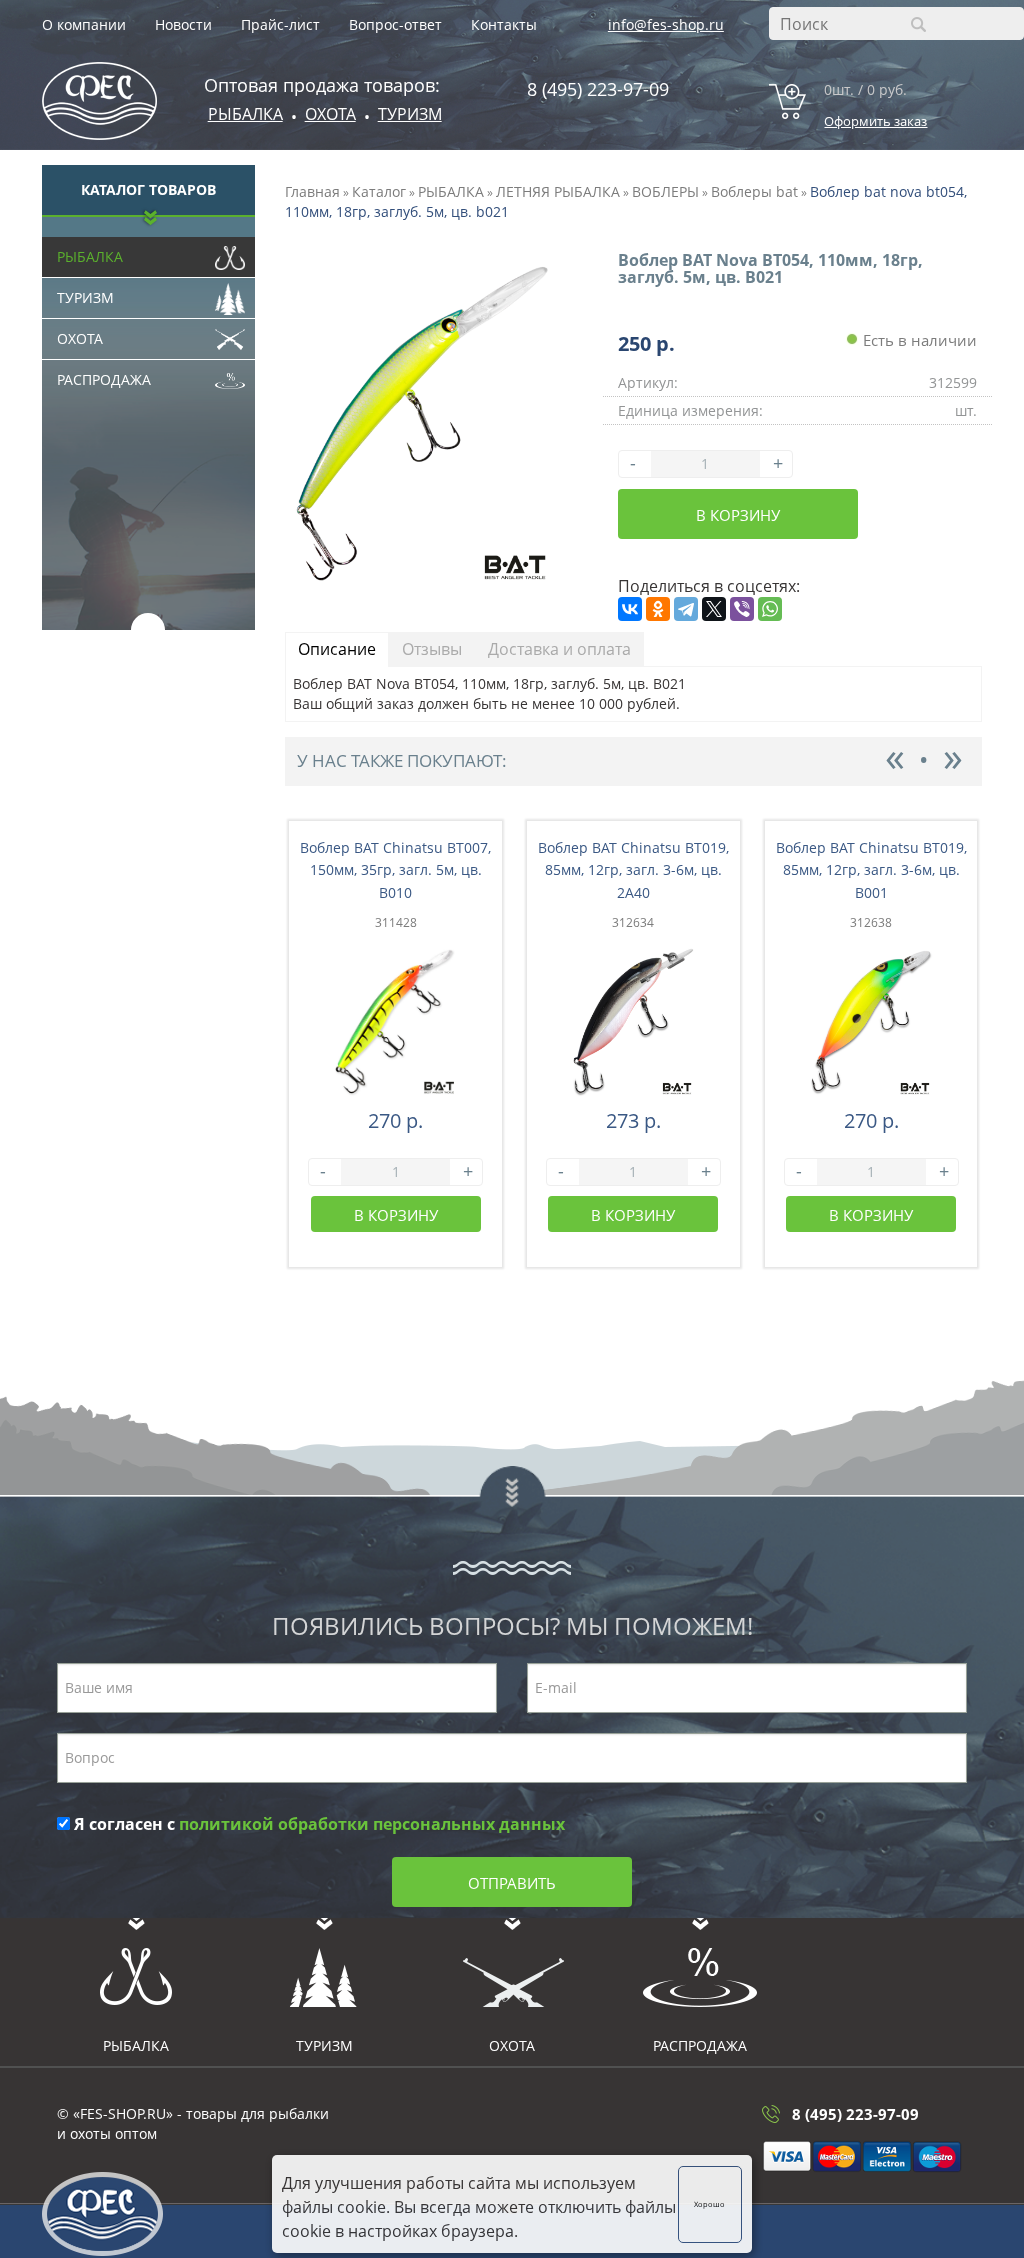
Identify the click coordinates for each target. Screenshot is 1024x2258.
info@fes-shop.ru (666, 24)
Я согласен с (317, 1824)
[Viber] (742, 609)
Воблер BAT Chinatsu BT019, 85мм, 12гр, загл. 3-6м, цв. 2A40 (633, 870)
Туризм (410, 114)
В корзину (738, 515)
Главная (312, 191)
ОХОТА (330, 114)
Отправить (512, 1883)
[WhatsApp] (770, 609)
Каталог (379, 191)
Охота (80, 338)
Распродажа (104, 379)
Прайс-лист (280, 24)
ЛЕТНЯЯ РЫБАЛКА (558, 191)
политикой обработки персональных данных (372, 1824)
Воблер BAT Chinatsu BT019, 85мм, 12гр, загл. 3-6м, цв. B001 (871, 870)
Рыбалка (245, 114)
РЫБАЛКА (451, 191)
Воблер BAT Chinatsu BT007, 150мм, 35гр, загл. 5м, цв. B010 (395, 870)
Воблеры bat (754, 191)
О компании (84, 24)
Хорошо (709, 2204)
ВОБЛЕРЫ (665, 191)
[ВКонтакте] (630, 609)
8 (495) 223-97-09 (598, 89)
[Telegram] (686, 609)
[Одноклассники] (658, 609)
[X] (714, 609)
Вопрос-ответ (395, 24)
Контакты (504, 24)
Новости (183, 24)
